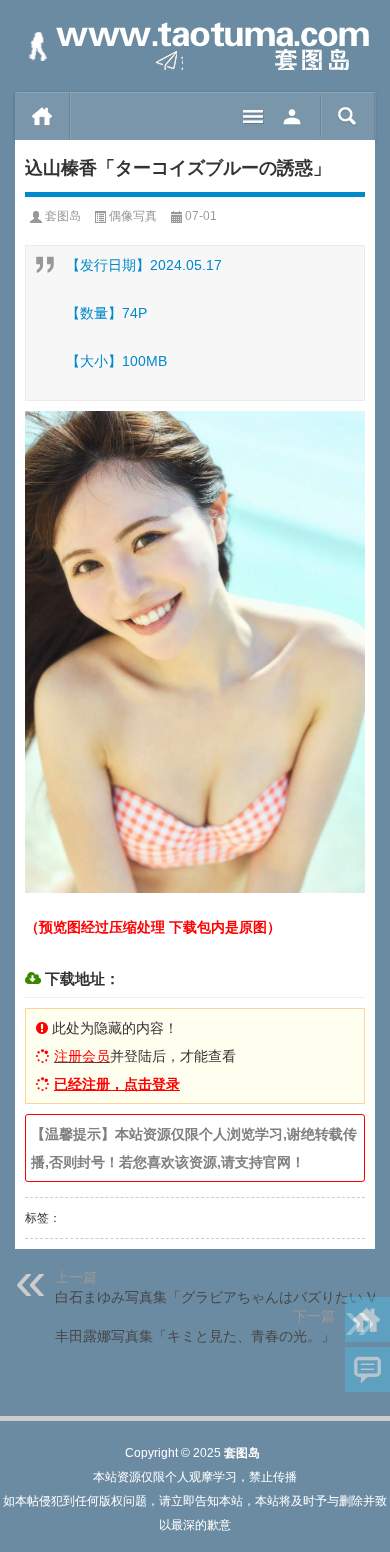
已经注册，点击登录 (117, 1084)
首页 (42, 116)
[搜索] (347, 116)
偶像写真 (133, 216)
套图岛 (63, 216)
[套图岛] (195, 46)
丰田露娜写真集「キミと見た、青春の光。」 (195, 1336)
